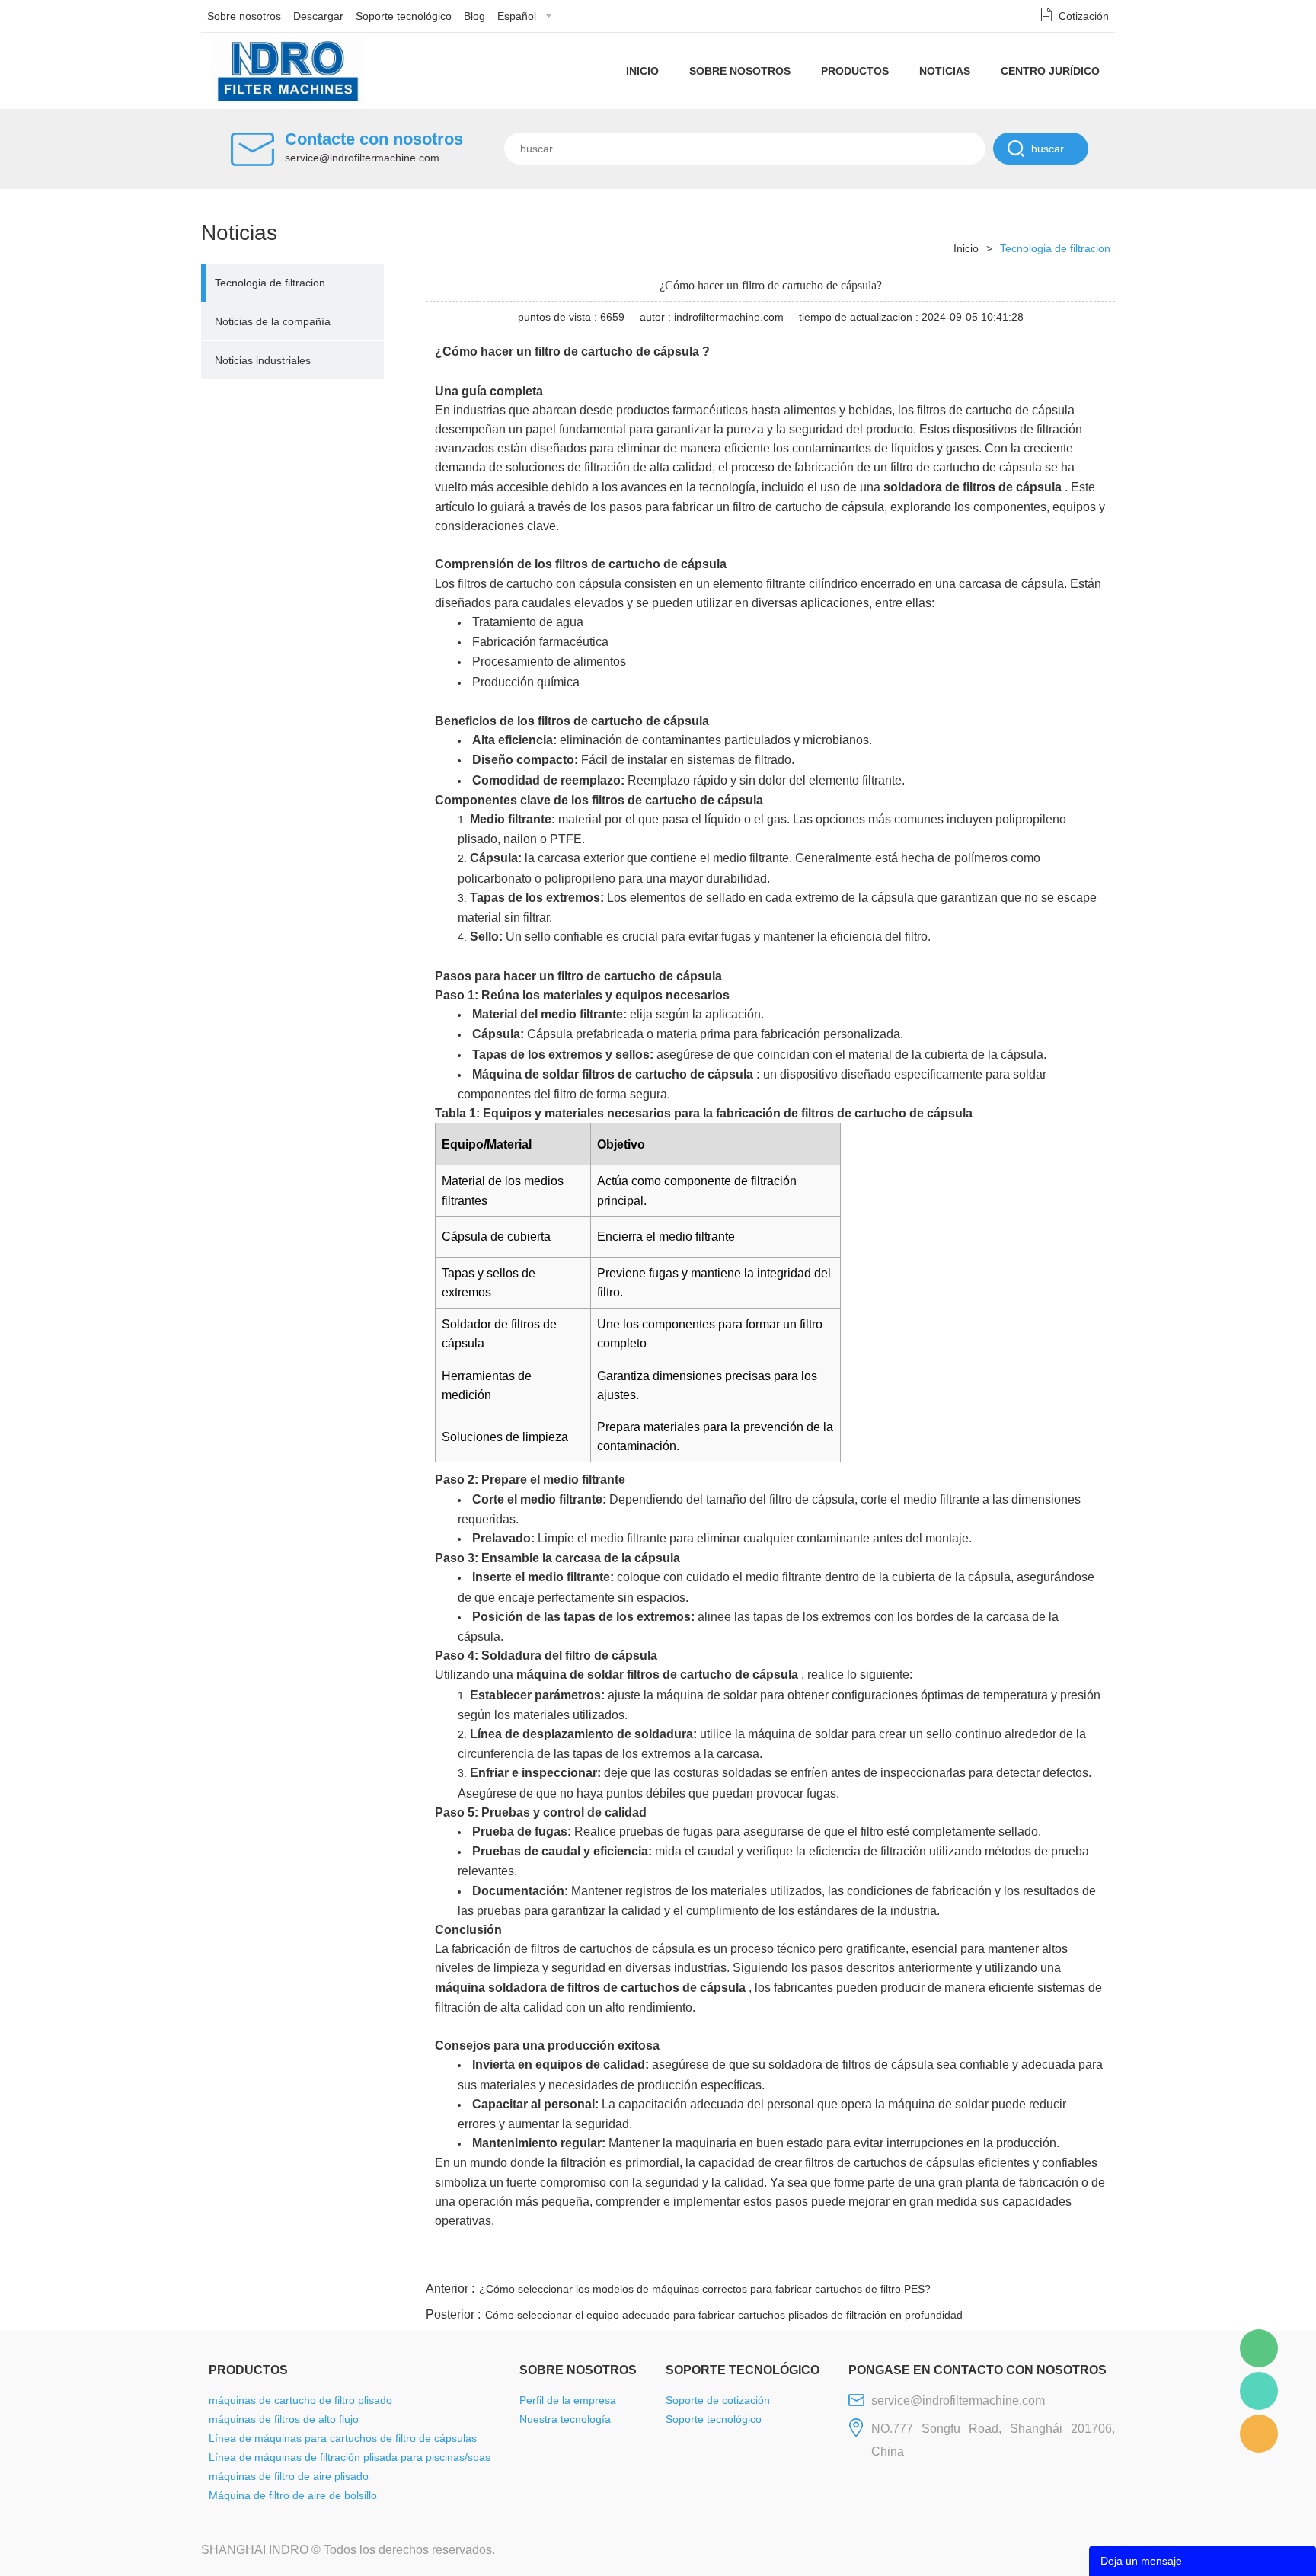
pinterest (1006, 2260)
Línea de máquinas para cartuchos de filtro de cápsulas (343, 2438)
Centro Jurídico (1050, 71)
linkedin (1088, 2260)
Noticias (945, 71)
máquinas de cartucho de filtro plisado (300, 2400)
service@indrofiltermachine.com (362, 158)
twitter (924, 2260)
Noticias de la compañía (273, 321)
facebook (842, 2260)
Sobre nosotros (244, 16)
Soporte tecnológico (404, 16)
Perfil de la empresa (568, 2400)
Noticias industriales (263, 360)
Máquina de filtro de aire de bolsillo (293, 2495)
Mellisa (1259, 2391)
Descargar (318, 16)
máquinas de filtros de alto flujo (284, 2419)
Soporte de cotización (718, 2400)
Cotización (1084, 16)
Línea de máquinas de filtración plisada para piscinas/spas (350, 2457)
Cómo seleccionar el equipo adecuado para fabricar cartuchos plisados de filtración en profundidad (724, 2315)
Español (517, 16)
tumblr (1047, 2260)
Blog (474, 16)
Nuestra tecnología (565, 2419)
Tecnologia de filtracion (270, 283)
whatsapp (965, 2260)
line (883, 2260)
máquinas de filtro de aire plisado (289, 2476)
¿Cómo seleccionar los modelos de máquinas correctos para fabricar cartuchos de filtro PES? (705, 2289)
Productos (855, 71)
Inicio (642, 71)
